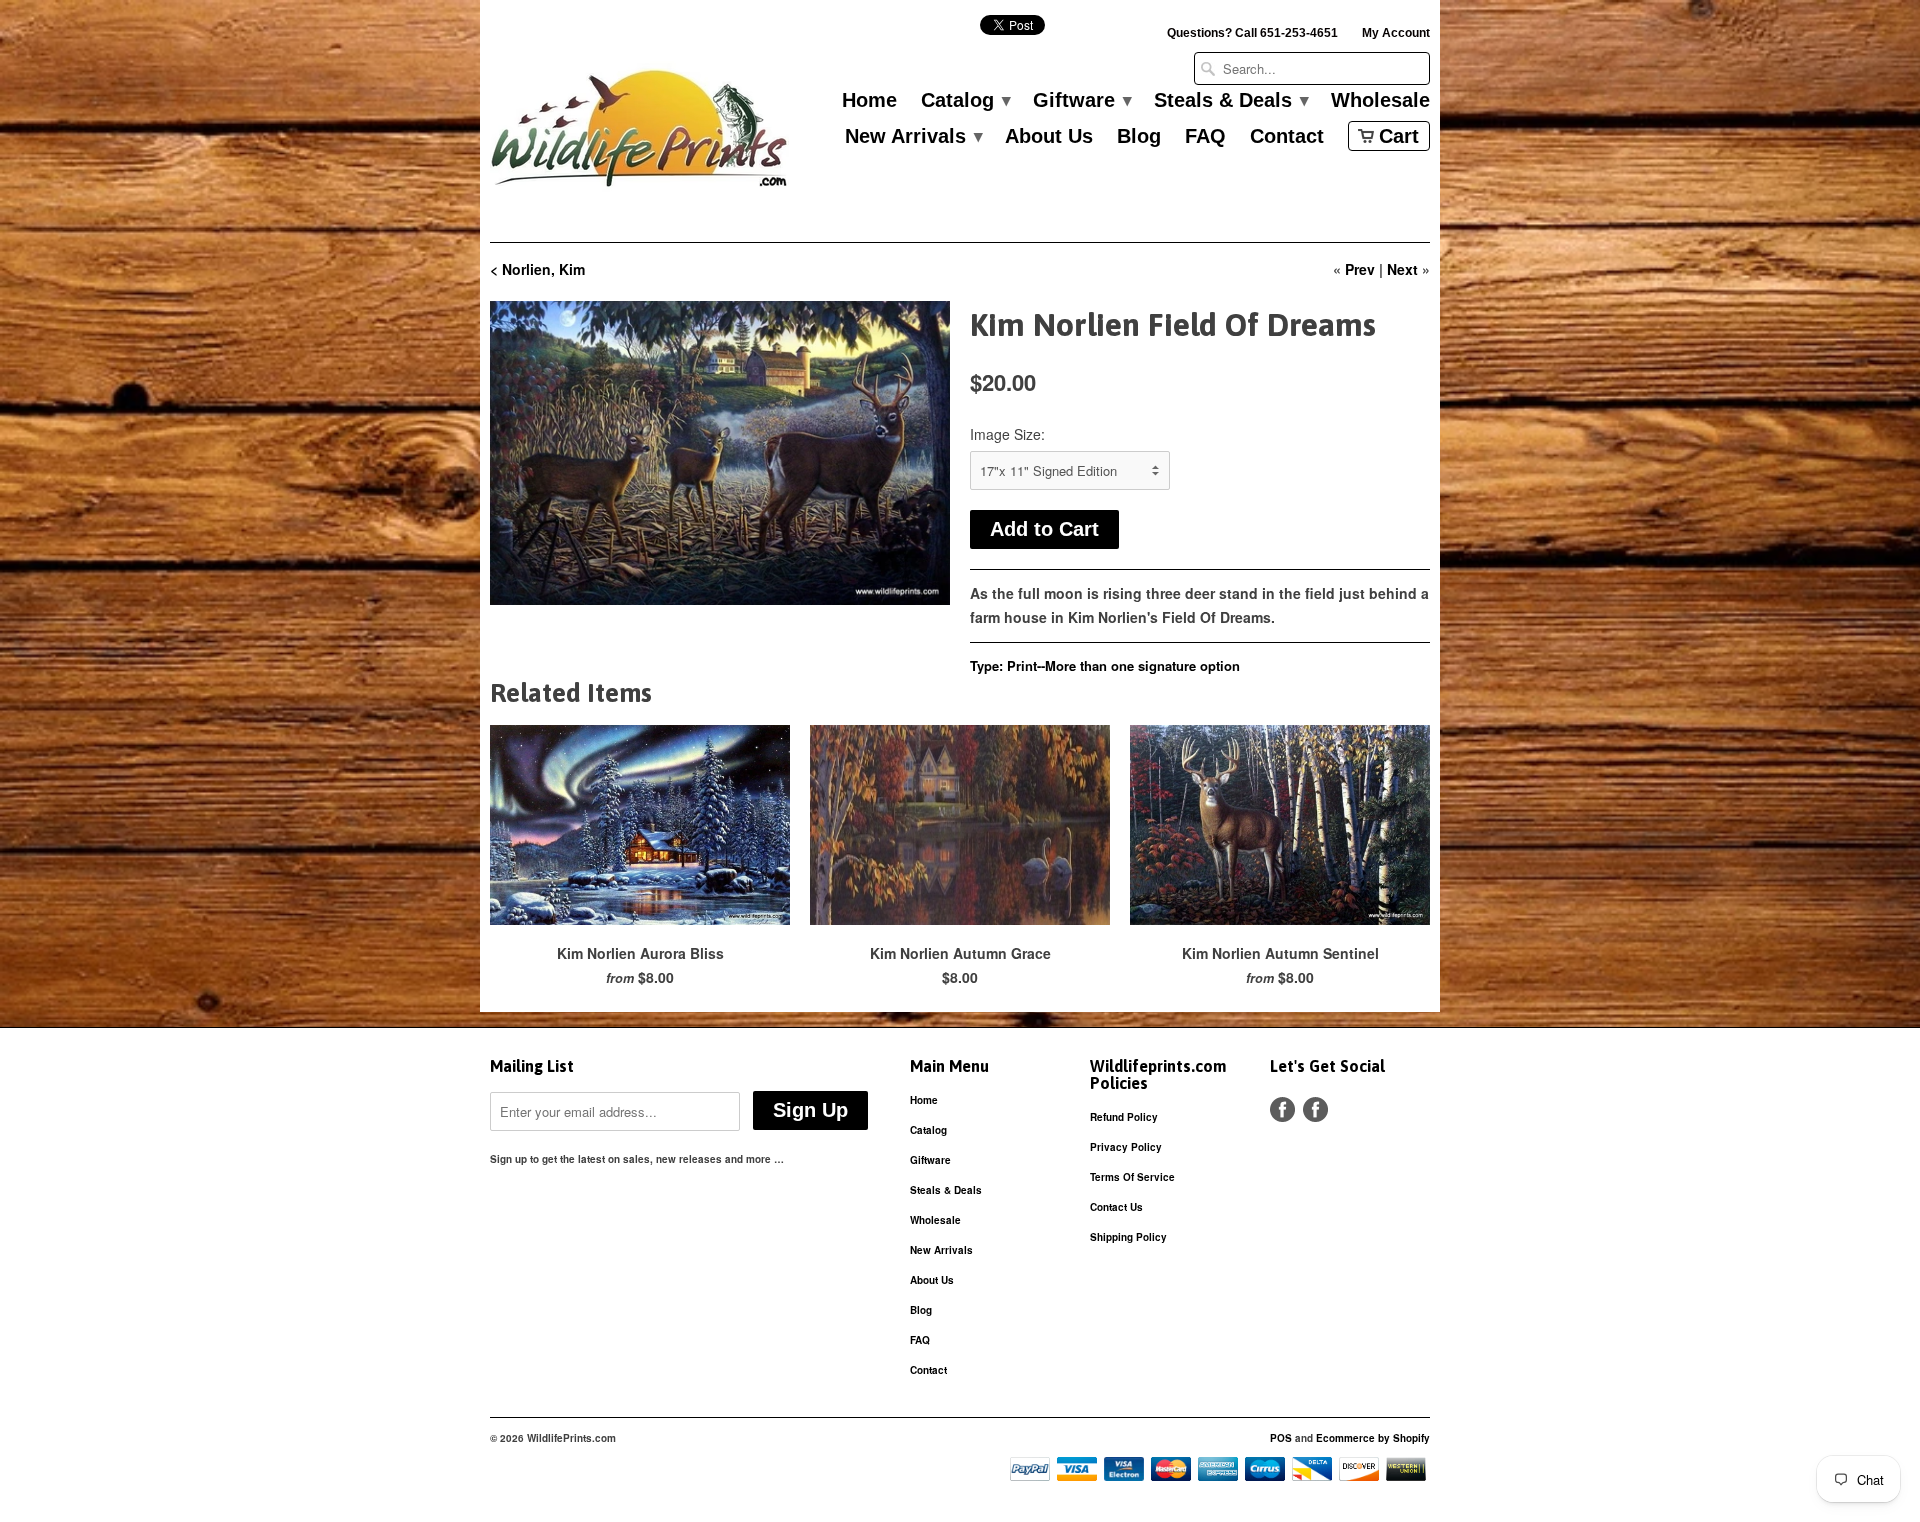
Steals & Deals (1230, 101)
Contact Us (1116, 1207)
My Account (1396, 33)
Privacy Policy (1126, 1147)
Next (1402, 269)
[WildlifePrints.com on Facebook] (1315, 1109)
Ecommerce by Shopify (1373, 1438)
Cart (1399, 136)
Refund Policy (1124, 1117)
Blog (1139, 137)
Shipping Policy (1128, 1237)
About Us (1049, 137)
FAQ (1205, 137)
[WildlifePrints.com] (640, 133)
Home (869, 101)
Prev (1360, 269)
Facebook (1282, 1109)
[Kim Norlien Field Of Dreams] (720, 453)
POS (1281, 1438)
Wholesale (1380, 101)
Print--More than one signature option (1123, 665)
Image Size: (1007, 434)
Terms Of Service (1132, 1177)
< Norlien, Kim (537, 269)
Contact (1287, 137)
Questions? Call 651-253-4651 (1252, 33)
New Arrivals (913, 137)
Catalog (965, 101)
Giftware (1081, 101)
